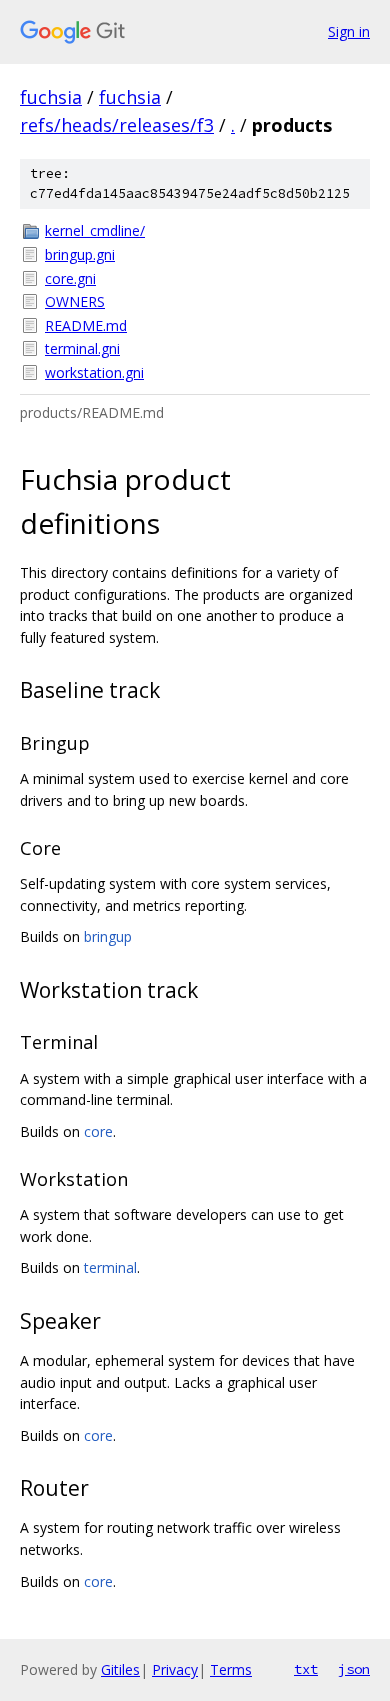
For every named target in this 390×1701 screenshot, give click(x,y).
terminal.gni (82, 348)
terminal (110, 1267)
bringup (108, 936)
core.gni (70, 278)
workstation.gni (94, 372)
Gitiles (120, 1669)
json (354, 1669)
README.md (86, 325)
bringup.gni (80, 254)
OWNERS (75, 301)
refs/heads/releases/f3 (117, 125)
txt (306, 1669)
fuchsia (51, 97)
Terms (231, 1669)
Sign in (349, 31)
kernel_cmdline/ (95, 230)
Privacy (175, 1669)
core (98, 1131)
